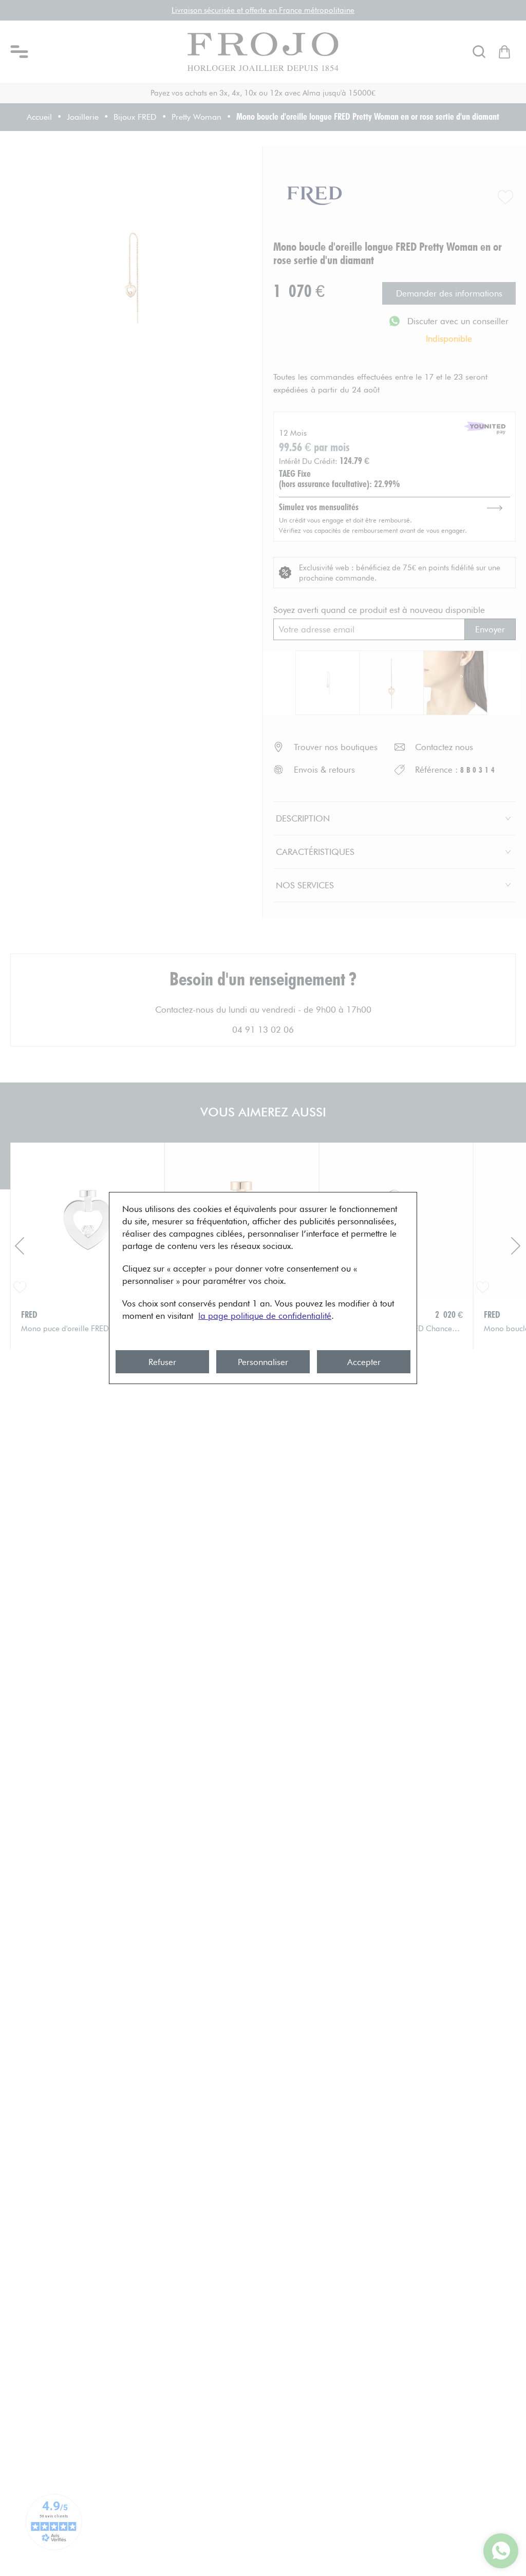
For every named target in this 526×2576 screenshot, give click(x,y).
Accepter (364, 1362)
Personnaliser (263, 1362)
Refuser (162, 1362)
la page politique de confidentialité (265, 1316)
